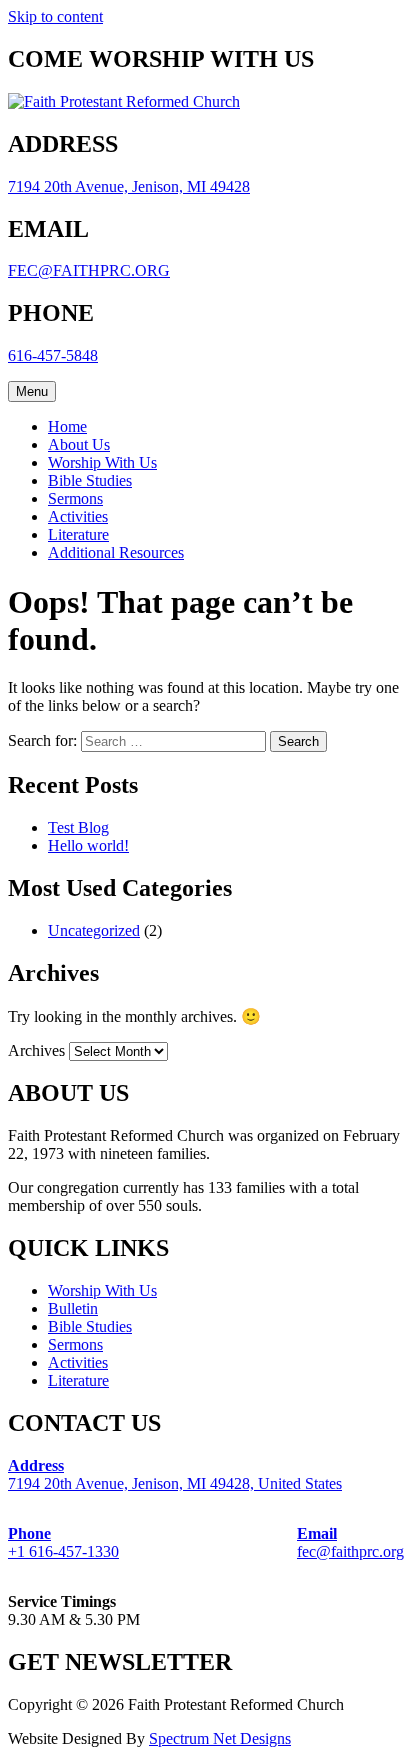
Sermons (75, 498)
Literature (78, 534)
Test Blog (78, 827)
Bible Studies (90, 480)
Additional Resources (116, 552)
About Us (79, 444)
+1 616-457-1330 (63, 1542)
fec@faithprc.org (350, 1542)
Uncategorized (94, 930)
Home (67, 426)
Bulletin (73, 1308)
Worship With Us (102, 462)
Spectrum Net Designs (220, 1738)
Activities (78, 516)
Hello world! (88, 845)
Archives (36, 1050)
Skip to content (55, 16)
